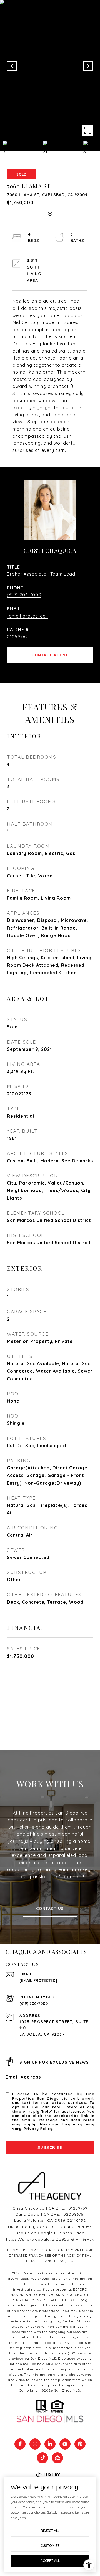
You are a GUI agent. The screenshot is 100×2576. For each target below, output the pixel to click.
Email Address (23, 2077)
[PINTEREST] (80, 2444)
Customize (50, 2546)
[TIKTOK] (42, 2458)
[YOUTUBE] (65, 2444)
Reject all (50, 2531)
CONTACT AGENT (50, 655)
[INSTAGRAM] (35, 2444)
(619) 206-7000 (24, 595)
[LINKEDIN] (50, 2444)
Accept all (50, 2561)
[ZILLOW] (57, 2458)
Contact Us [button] (50, 1909)
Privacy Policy (38, 2129)
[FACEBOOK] (20, 2444)
